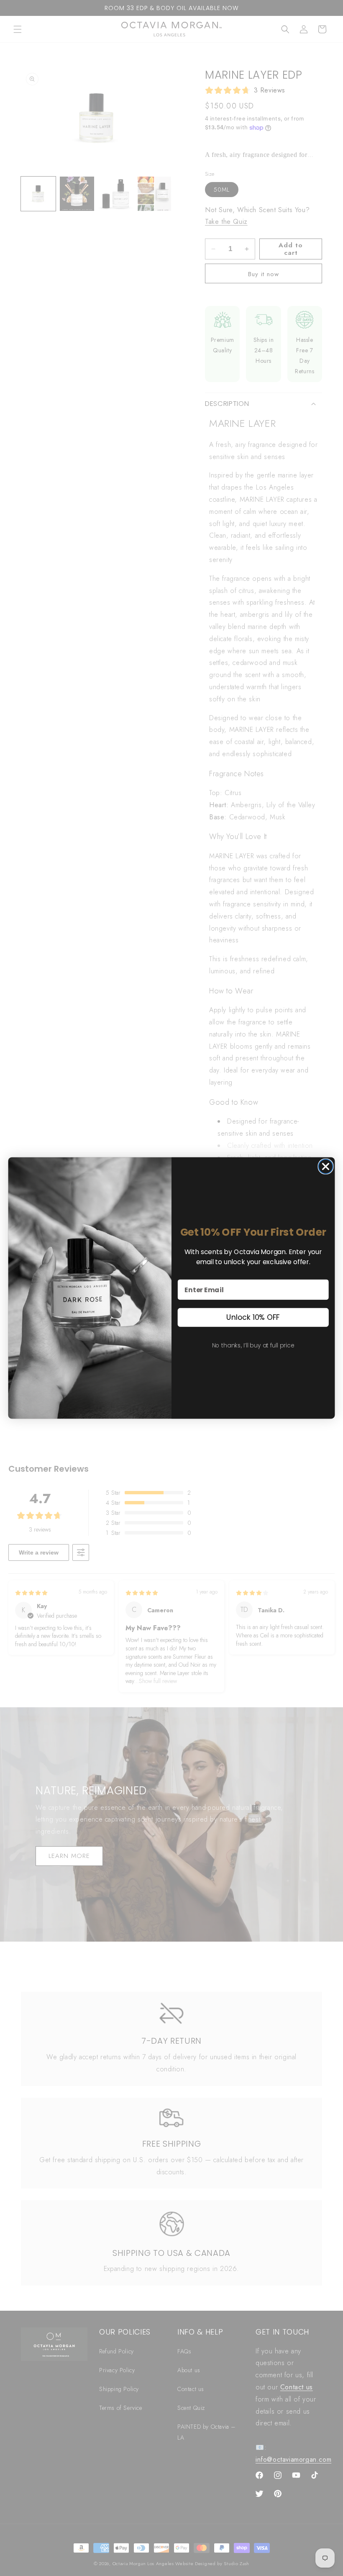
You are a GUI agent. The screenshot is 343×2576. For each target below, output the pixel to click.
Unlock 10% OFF (253, 1317)
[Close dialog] (325, 1167)
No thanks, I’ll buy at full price (253, 1345)
